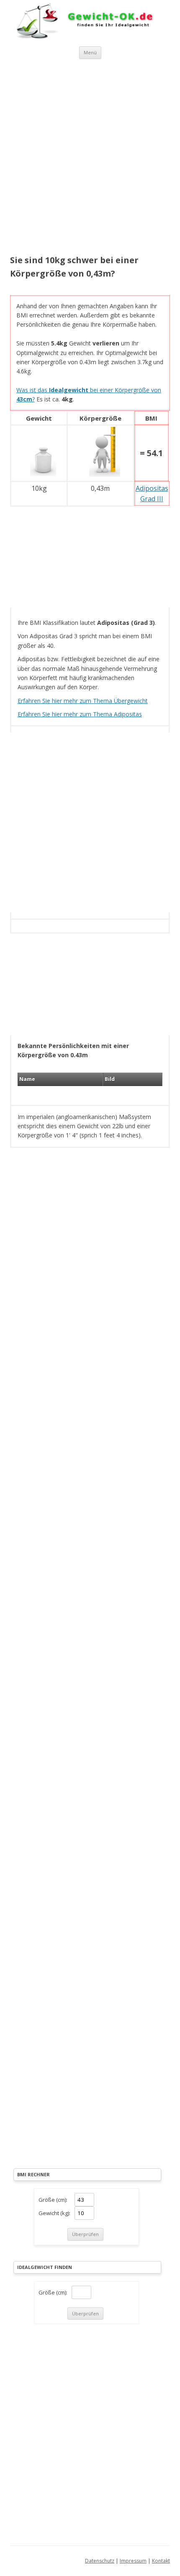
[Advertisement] (90, 158)
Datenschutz (100, 2561)
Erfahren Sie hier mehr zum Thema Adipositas (80, 714)
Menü (90, 52)
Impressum (133, 2561)
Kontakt (161, 2561)
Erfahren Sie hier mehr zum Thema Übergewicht (83, 701)
